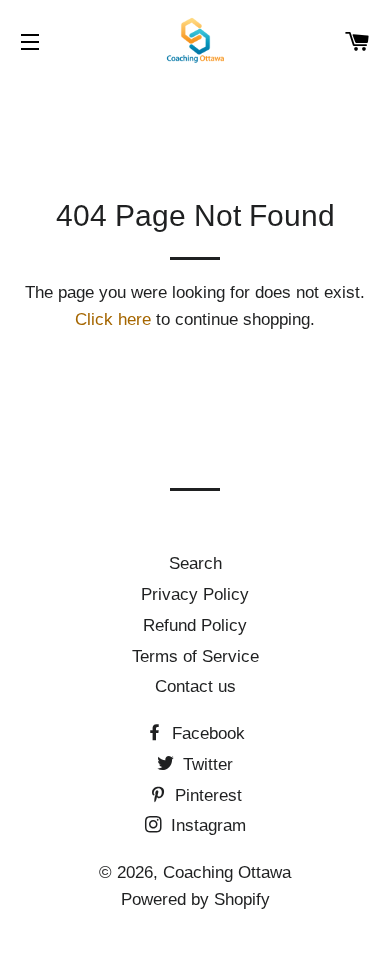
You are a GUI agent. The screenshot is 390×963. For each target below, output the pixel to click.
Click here (113, 319)
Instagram (206, 825)
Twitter (205, 764)
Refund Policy (195, 625)
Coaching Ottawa (227, 872)
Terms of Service (195, 656)
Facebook (206, 733)
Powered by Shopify (195, 899)
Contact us (195, 686)
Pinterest (206, 795)
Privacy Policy (195, 594)
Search (195, 563)
